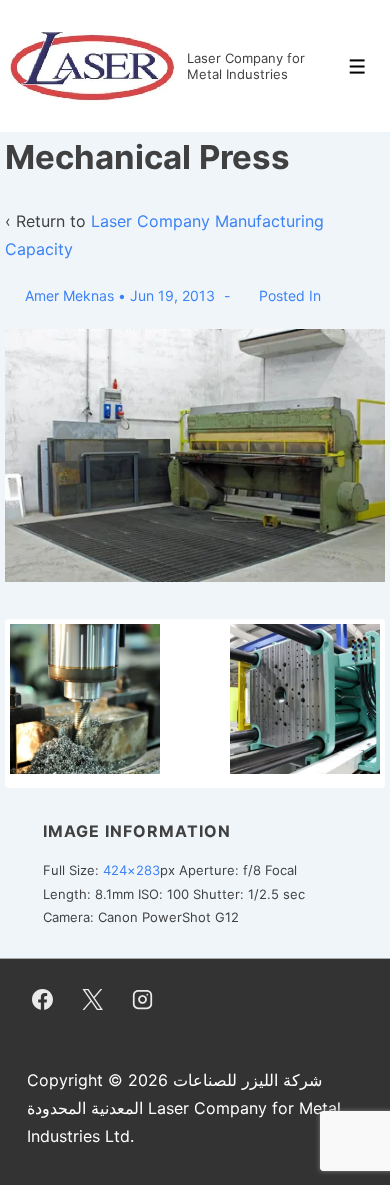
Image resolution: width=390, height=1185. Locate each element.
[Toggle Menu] (357, 66)
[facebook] (43, 1000)
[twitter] (93, 1000)
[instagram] (143, 1000)
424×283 (131, 870)
